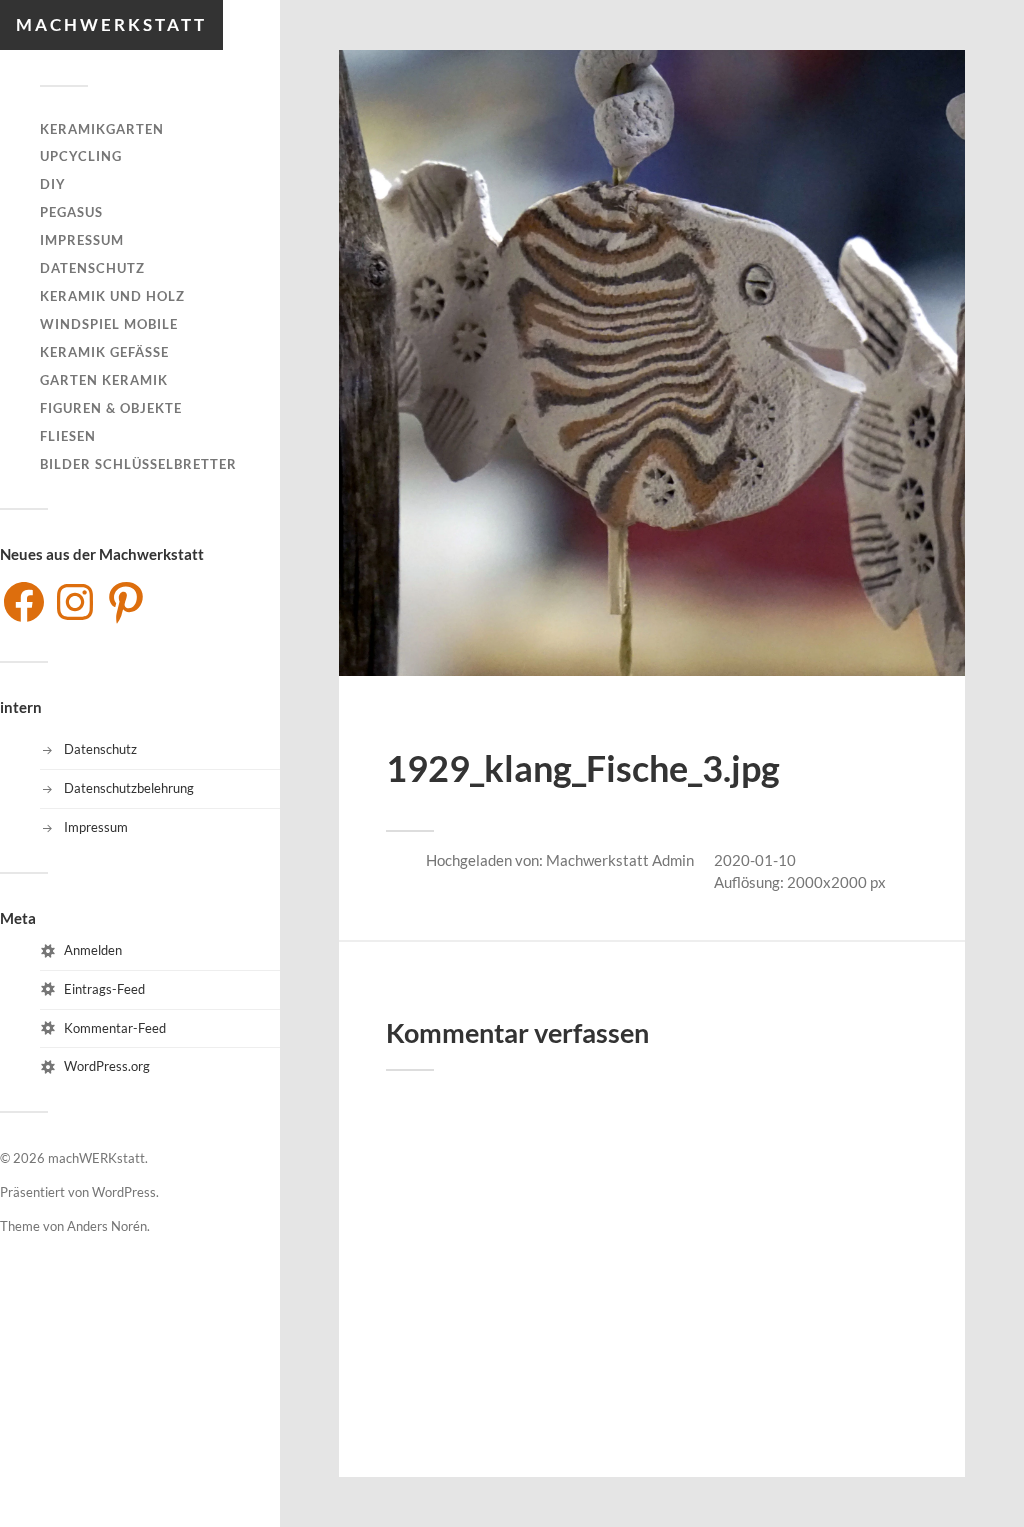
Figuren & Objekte (111, 408)
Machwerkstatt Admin (620, 860)
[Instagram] (75, 602)
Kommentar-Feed (115, 1028)
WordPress (124, 1192)
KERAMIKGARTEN (102, 129)
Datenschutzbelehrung (129, 788)
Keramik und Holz (112, 296)
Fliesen (68, 436)
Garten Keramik (104, 380)
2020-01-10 (755, 860)
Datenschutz (92, 268)
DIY (53, 184)
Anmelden (93, 950)
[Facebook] (24, 602)
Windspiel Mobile (109, 324)
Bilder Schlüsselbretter (138, 464)
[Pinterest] (126, 602)
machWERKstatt (111, 24)
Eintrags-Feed (104, 989)
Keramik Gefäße (104, 352)
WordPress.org (107, 1066)
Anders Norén (107, 1226)
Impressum (82, 240)
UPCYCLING (81, 156)
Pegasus (71, 212)
